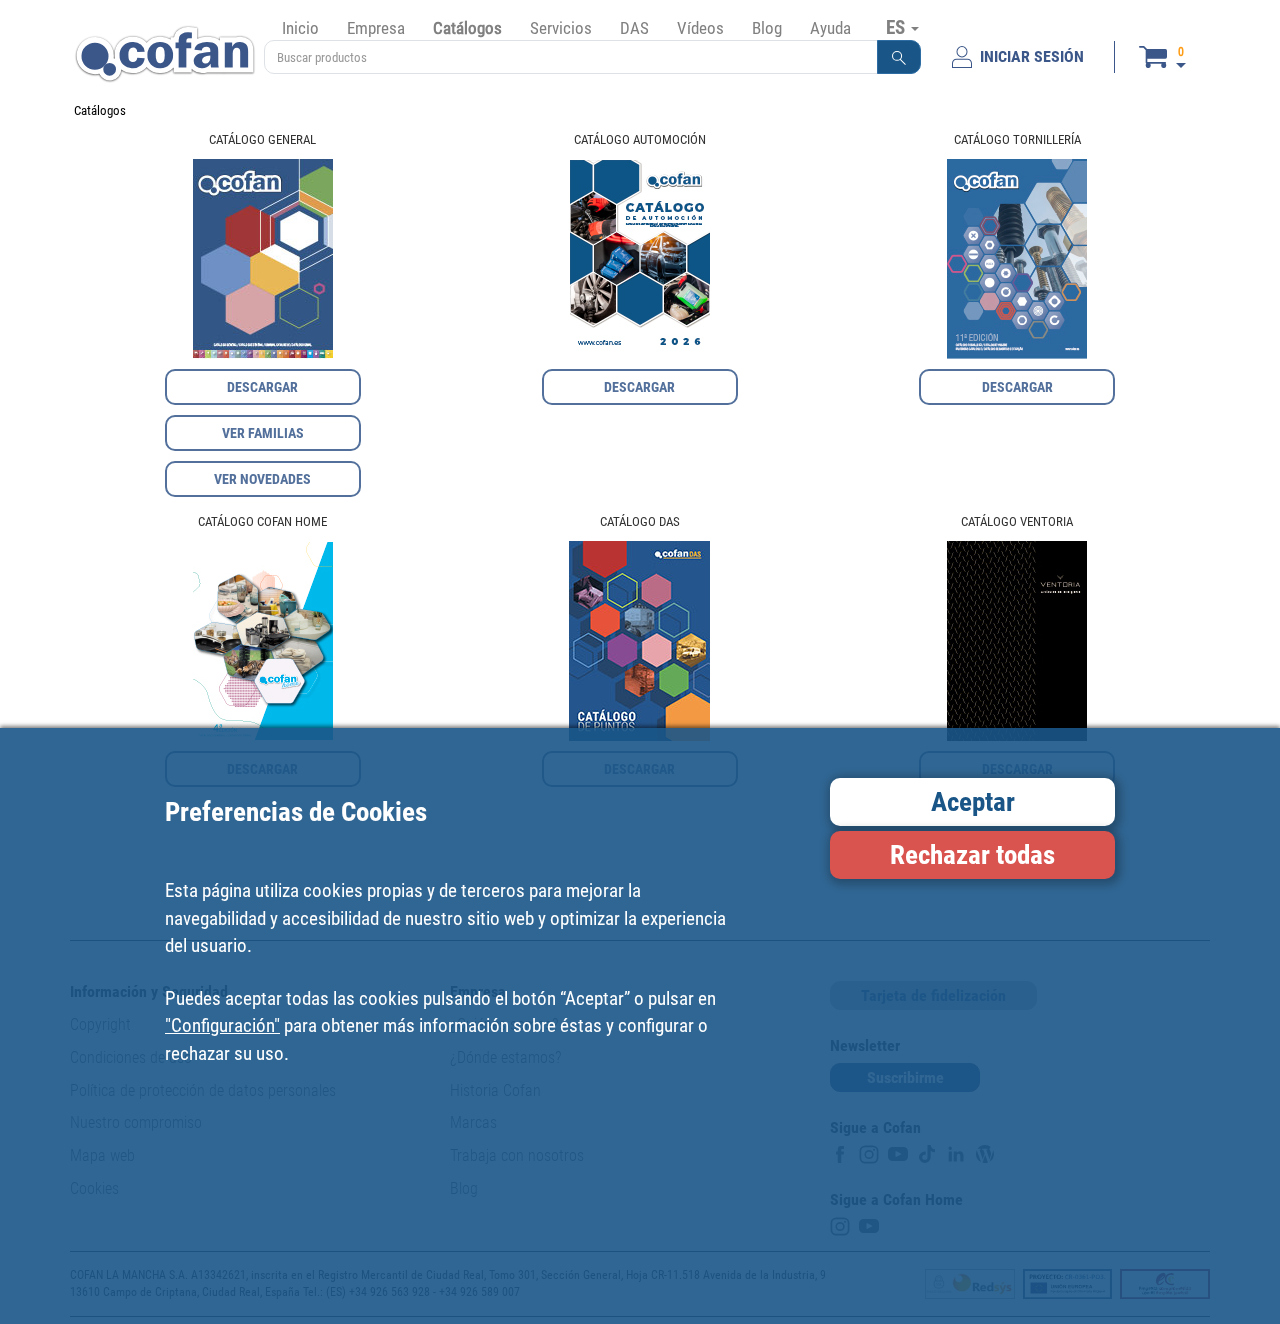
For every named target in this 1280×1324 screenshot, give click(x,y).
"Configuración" (222, 1025)
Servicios (561, 28)
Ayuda (830, 28)
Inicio (300, 28)
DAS (634, 28)
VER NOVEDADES (262, 479)
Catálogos (467, 28)
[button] (899, 57)
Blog (767, 28)
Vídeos (700, 28)
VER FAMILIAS (263, 433)
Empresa (376, 28)
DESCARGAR (262, 387)
